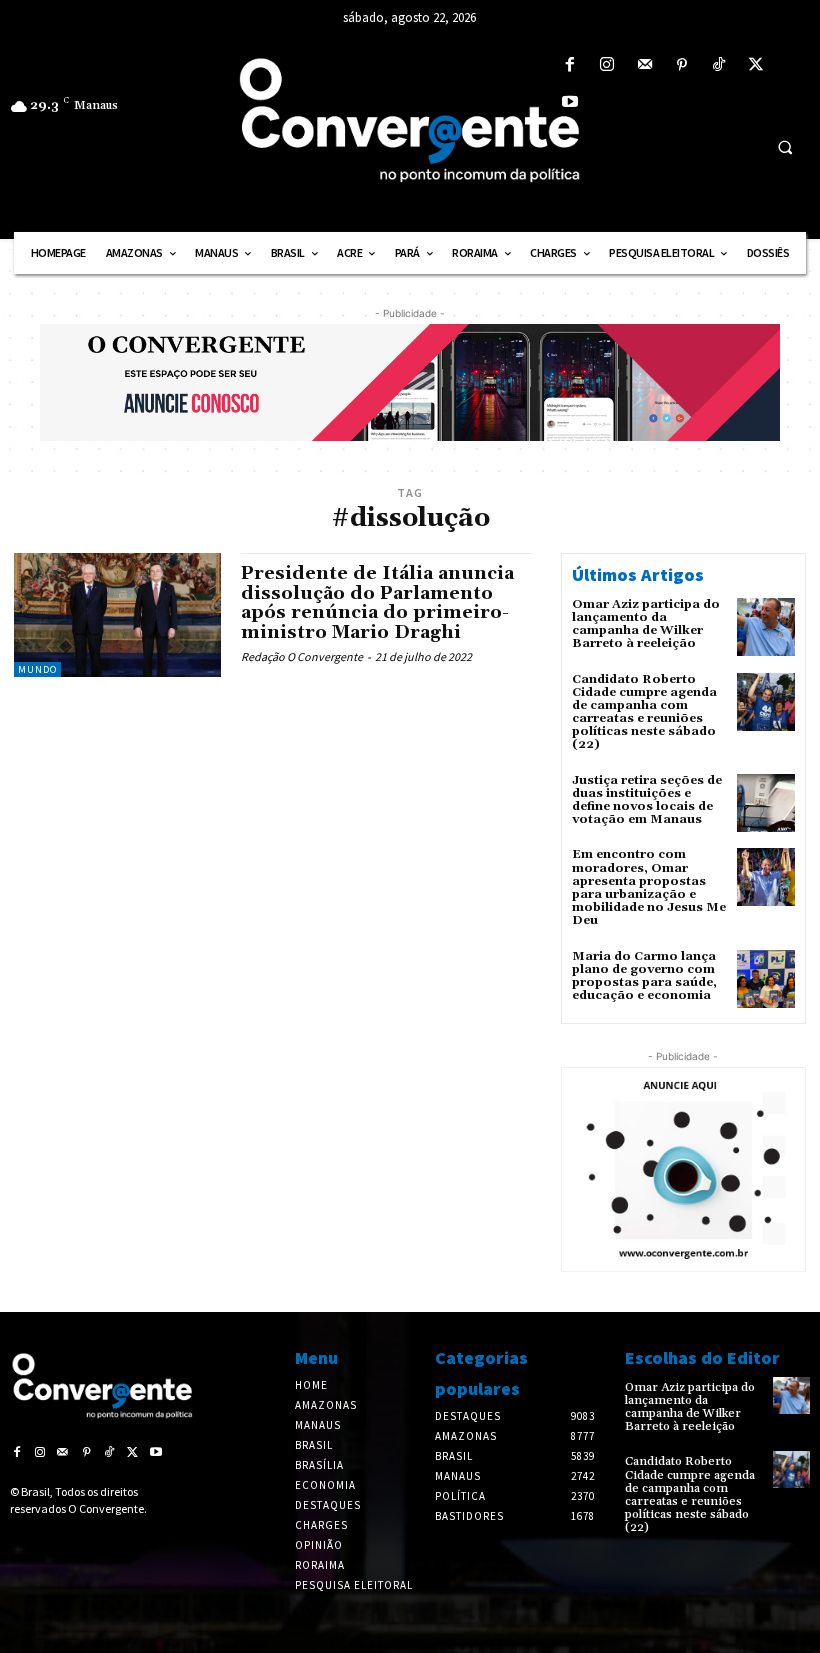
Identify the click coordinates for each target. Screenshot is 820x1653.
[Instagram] (607, 65)
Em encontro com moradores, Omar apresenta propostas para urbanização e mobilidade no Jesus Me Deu (649, 887)
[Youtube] (570, 102)
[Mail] (644, 65)
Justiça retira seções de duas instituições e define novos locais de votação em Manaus (647, 800)
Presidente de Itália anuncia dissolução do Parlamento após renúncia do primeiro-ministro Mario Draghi (377, 603)
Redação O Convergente (302, 656)
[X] (756, 65)
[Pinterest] (681, 65)
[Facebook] (570, 65)
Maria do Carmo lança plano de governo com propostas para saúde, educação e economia (644, 976)
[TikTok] (718, 65)
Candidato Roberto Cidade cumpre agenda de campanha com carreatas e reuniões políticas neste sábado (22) (644, 712)
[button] (785, 147)
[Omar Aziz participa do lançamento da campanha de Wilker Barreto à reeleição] (766, 627)
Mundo (37, 669)
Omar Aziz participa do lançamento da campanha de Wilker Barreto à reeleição (646, 624)
